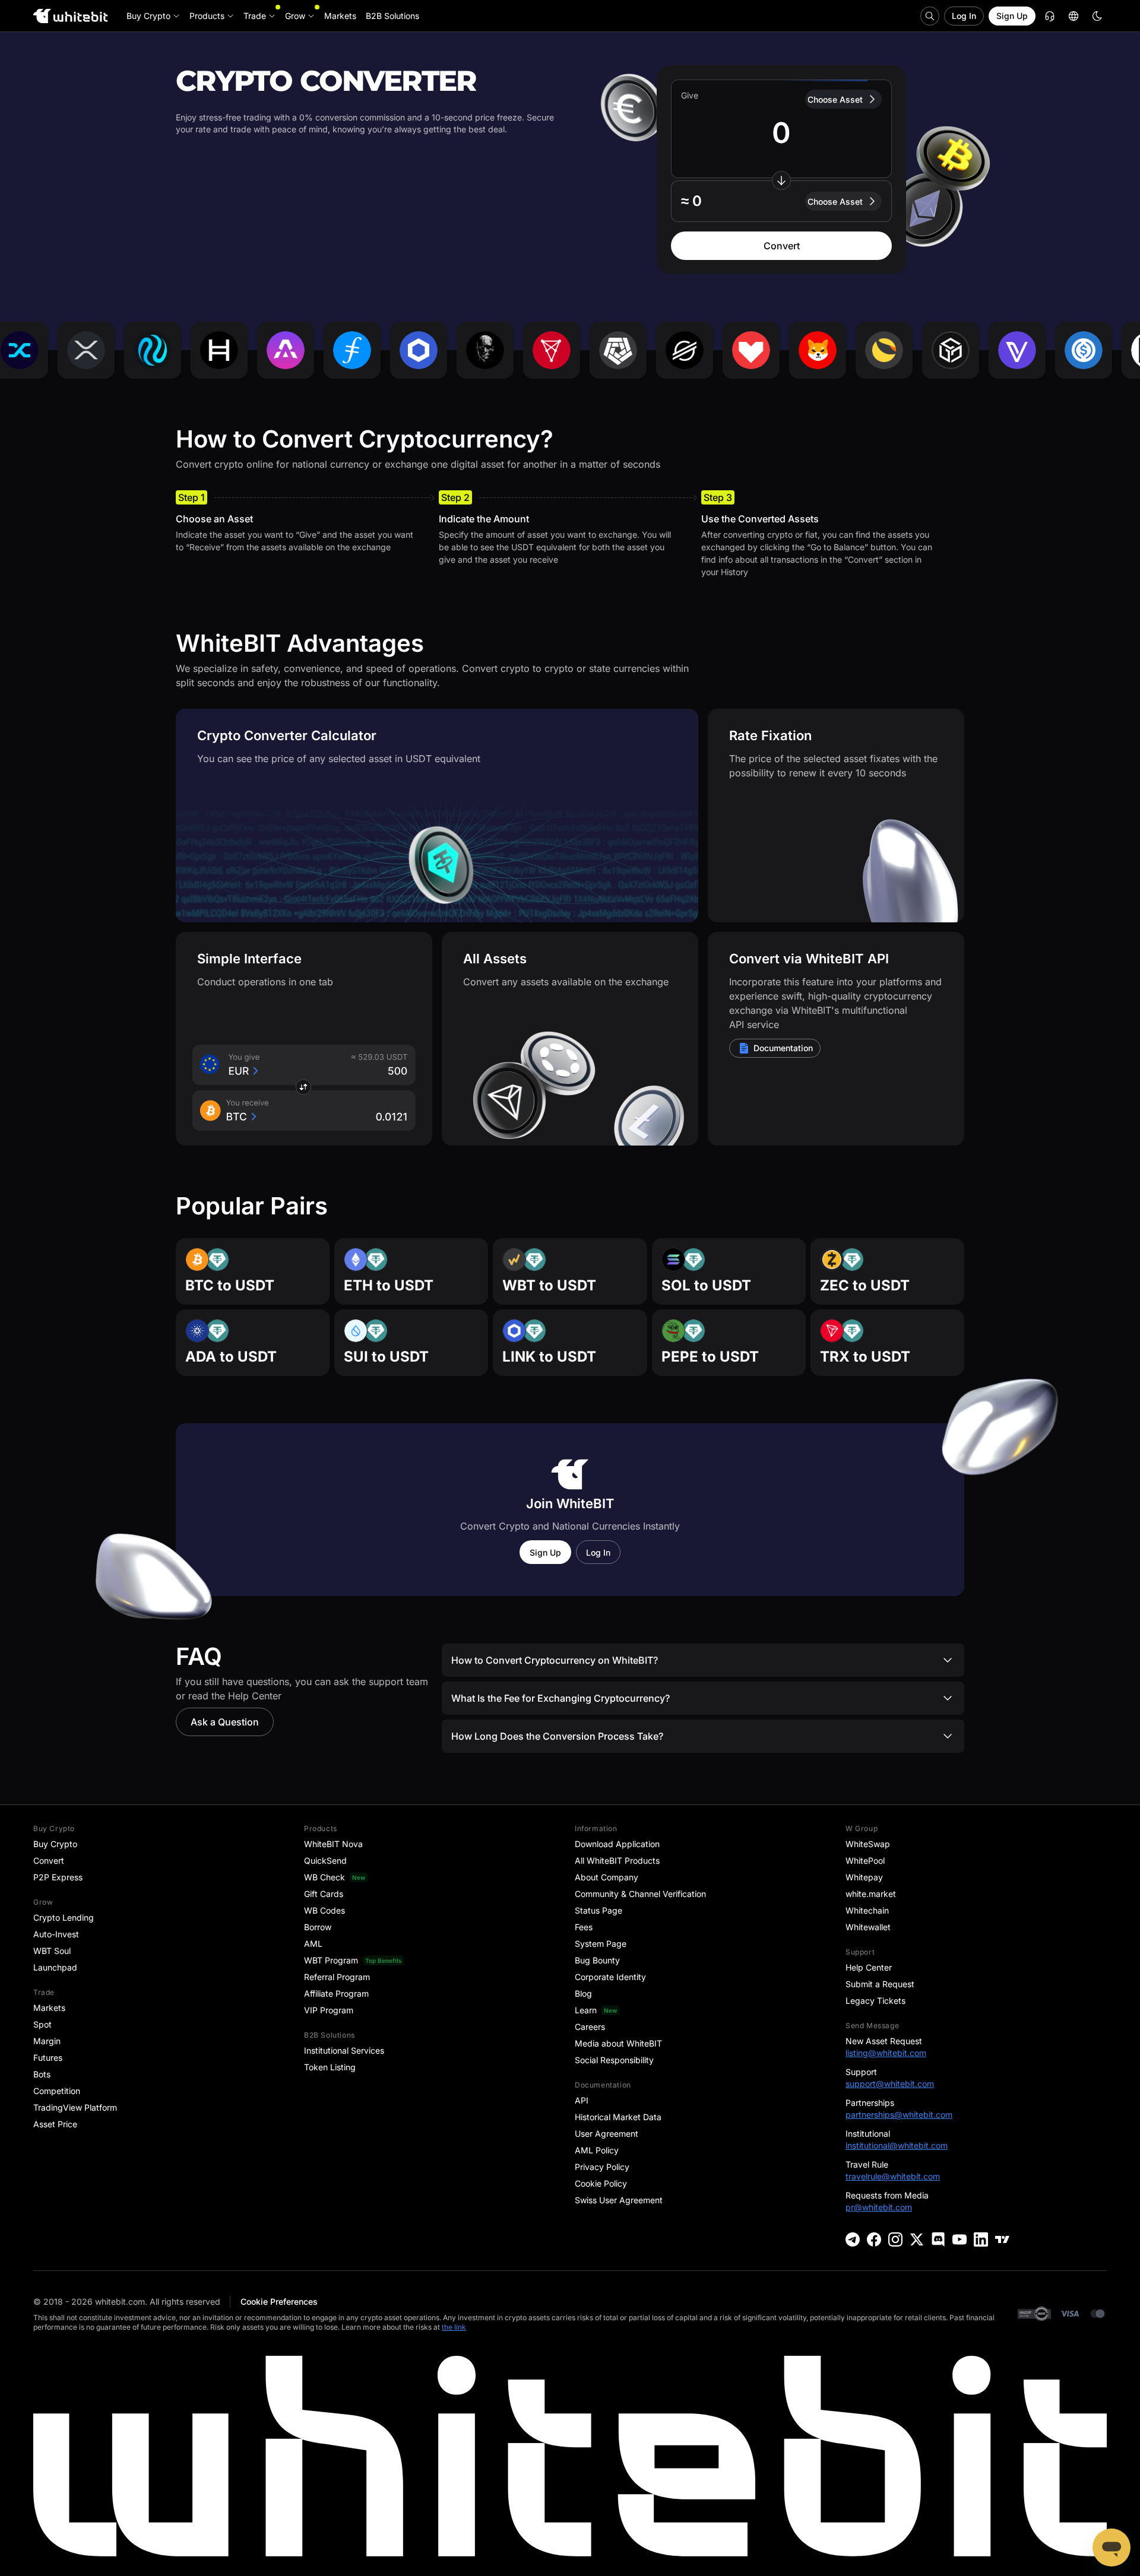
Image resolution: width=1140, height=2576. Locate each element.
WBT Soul (52, 1951)
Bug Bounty (597, 1960)
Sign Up (1012, 16)
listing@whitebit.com (886, 2053)
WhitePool (865, 1860)
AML (313, 1944)
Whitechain (867, 1910)
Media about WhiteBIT (618, 2043)
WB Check (324, 1877)
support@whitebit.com (890, 2084)
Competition (57, 2091)
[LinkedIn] (981, 2239)
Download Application (617, 1844)
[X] (917, 2239)
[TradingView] (1002, 2239)
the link (454, 2327)
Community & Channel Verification (640, 1894)
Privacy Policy (602, 2167)
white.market (871, 1894)
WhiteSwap (868, 1844)
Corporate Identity (610, 1977)
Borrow (318, 1927)
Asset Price (55, 2124)
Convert (782, 246)
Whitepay (864, 1877)
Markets (49, 2008)
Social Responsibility (614, 2060)
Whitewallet (868, 1927)
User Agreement (607, 2134)
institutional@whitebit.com (897, 2145)
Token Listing (330, 2067)
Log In (964, 16)
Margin (47, 2041)
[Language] (1073, 16)
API (582, 2100)
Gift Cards (324, 1894)
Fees (584, 1927)
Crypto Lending (64, 1917)
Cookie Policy (601, 2183)
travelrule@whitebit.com (893, 2176)
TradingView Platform (75, 2107)
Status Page (598, 1910)
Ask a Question (225, 1722)
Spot (42, 2024)
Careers (590, 2027)
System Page (601, 1944)
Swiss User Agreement (619, 2200)
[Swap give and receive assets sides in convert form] (781, 180)
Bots (42, 2074)
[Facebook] (874, 2239)
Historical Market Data (618, 2117)
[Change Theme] (1097, 16)
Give (690, 95)
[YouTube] (959, 2239)
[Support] (1111, 2548)
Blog (583, 1993)
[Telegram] (853, 2239)
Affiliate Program (336, 1993)
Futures (48, 2058)
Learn (586, 2010)
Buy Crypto (55, 1844)
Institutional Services (344, 2050)
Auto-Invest (56, 1934)
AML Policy (597, 2150)
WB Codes (324, 1910)
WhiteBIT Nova (333, 1844)
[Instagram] (895, 2239)
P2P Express (58, 1877)
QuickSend (325, 1860)
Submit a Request (880, 1984)
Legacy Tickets (875, 2001)
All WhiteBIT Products (617, 1860)
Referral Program (337, 1977)
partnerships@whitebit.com (899, 2115)
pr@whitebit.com (879, 2207)
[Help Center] (1050, 16)
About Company (607, 1877)
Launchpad (55, 1967)
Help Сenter (869, 1967)
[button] (781, 201)
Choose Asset (835, 99)
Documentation (783, 1048)
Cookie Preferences (279, 2301)
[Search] (930, 16)
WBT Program (331, 1960)
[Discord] (938, 2239)
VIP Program (329, 2010)
